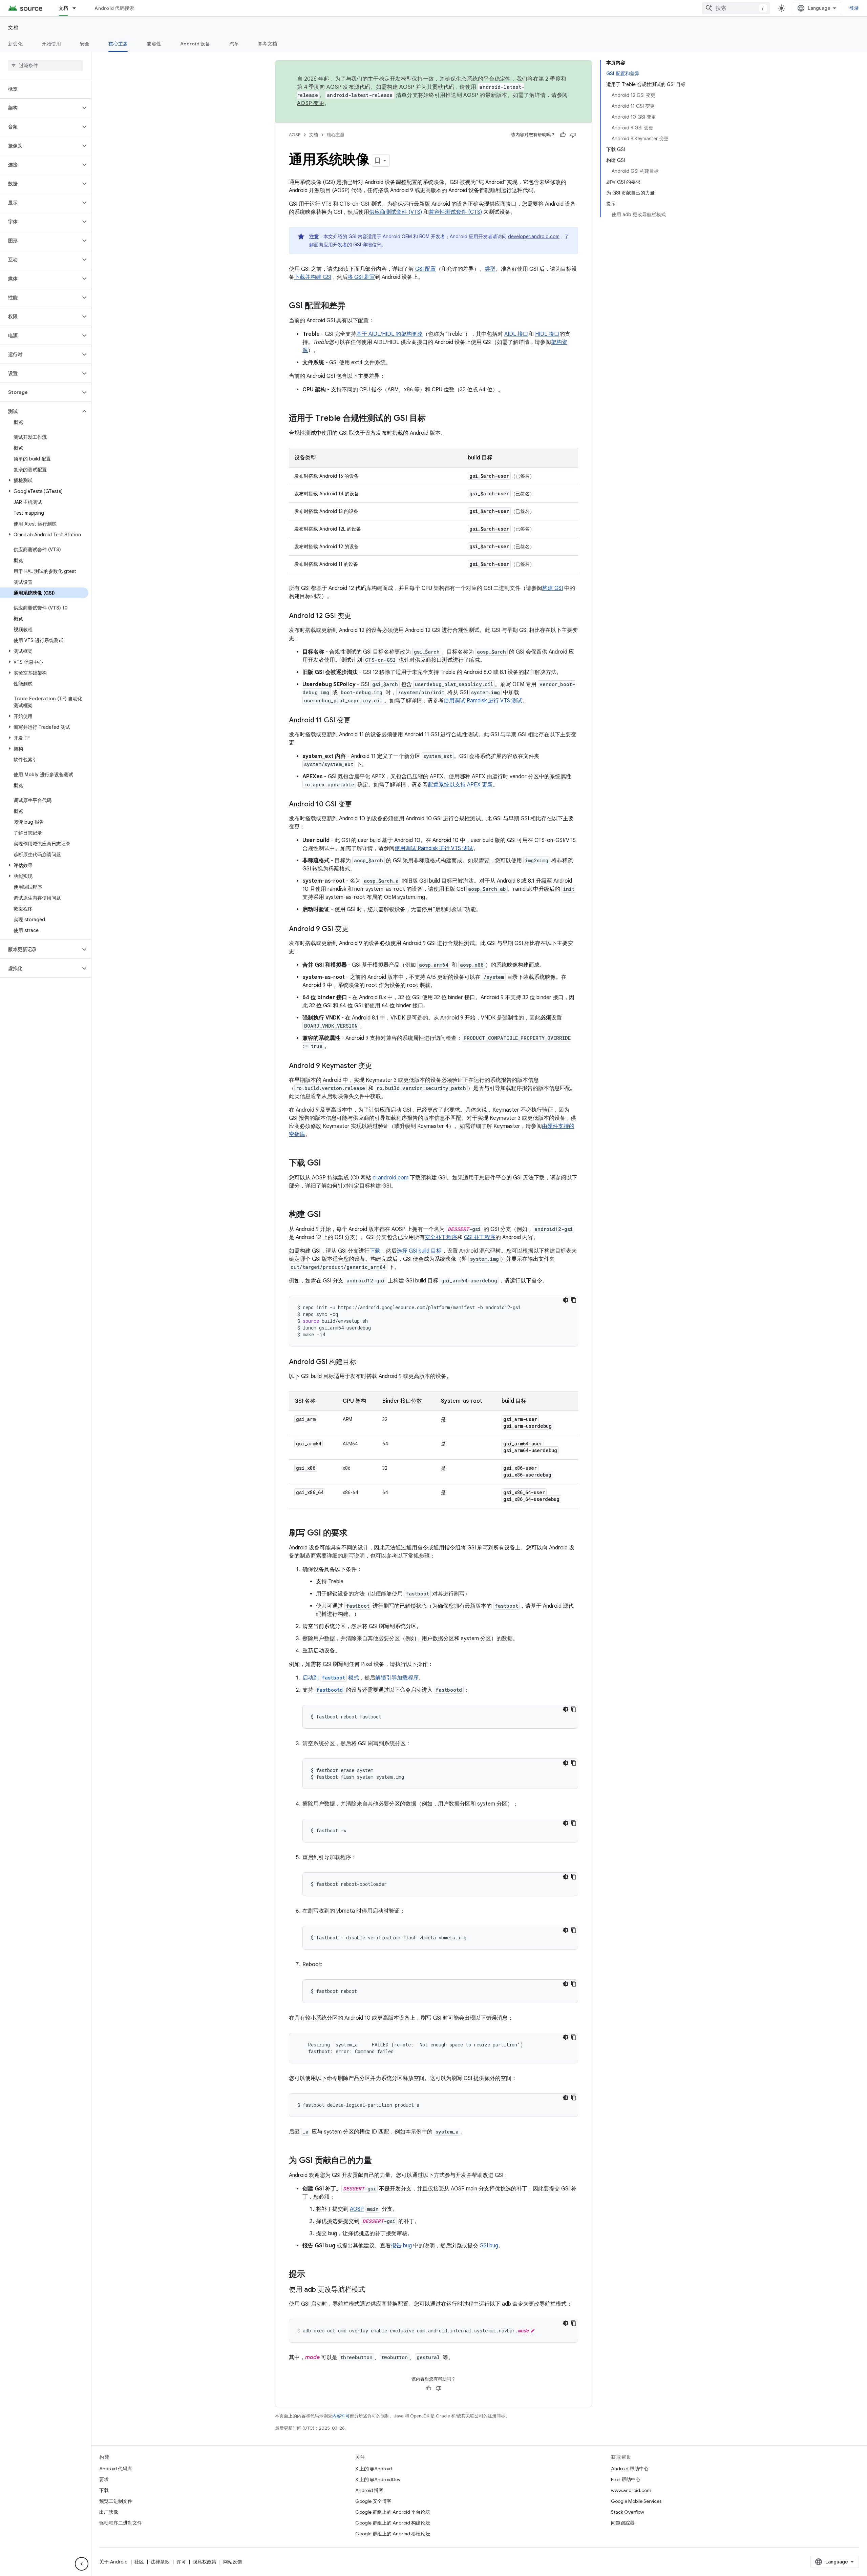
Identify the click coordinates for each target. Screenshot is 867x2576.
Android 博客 (369, 2490)
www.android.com (631, 2490)
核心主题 (118, 44)
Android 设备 (195, 44)
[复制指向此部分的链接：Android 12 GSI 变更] (358, 616)
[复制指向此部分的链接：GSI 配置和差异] (352, 306)
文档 (64, 8)
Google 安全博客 (373, 2501)
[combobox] (736, 8)
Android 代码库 (116, 2469)
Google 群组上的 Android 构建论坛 (393, 2523)
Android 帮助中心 (630, 2469)
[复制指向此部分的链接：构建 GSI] (328, 1215)
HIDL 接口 (547, 334)
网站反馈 (233, 2562)
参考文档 (267, 44)
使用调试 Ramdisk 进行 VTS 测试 (483, 701)
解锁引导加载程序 (397, 1678)
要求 (104, 2479)
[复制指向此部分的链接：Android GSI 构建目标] (363, 1362)
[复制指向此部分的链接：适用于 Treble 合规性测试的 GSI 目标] (432, 419)
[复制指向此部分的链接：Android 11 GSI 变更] (357, 721)
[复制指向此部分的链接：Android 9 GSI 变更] (355, 929)
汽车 (234, 44)
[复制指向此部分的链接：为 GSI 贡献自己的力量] (379, 2161)
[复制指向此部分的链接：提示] (312, 2275)
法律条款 (160, 2562)
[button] (40, 108)
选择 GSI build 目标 (419, 1251)
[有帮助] (563, 135)
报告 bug (401, 2246)
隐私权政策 (205, 2562)
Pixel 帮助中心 (626, 2479)
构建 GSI (553, 588)
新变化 (15, 44)
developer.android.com (534, 236)
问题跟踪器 (623, 2523)
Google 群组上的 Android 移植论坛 (393, 2534)
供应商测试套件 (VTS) (396, 212)
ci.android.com (390, 1178)
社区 (139, 2562)
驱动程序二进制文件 (121, 2523)
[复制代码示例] (574, 1300)
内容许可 (341, 2416)
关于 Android (113, 2562)
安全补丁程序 (441, 1237)
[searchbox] (46, 65)
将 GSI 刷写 (361, 277)
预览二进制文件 (116, 2501)
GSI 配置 (426, 269)
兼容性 (154, 44)
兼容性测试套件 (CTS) (455, 212)
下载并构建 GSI (313, 277)
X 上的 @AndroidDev (378, 2479)
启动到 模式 (331, 1678)
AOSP (295, 135)
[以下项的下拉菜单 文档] (77, 8)
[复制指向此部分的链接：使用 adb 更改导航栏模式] (372, 2290)
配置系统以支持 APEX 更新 (460, 785)
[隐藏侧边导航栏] (82, 2564)
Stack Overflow (628, 2512)
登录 (854, 8)
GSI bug (489, 2246)
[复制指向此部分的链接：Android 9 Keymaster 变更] (379, 1066)
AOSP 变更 (311, 103)
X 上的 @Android (374, 2469)
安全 (85, 44)
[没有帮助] (573, 135)
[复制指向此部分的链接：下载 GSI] (328, 1163)
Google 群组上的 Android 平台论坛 (393, 2512)
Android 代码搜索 (114, 8)
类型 (490, 269)
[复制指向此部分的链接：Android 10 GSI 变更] (359, 805)
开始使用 (51, 44)
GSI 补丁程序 (480, 1237)
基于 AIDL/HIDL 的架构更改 (389, 334)
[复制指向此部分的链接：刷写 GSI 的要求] (354, 1533)
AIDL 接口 (516, 334)
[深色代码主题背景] (566, 1300)
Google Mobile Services (636, 2501)
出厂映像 (109, 2512)
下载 (375, 1251)
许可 (181, 2562)
